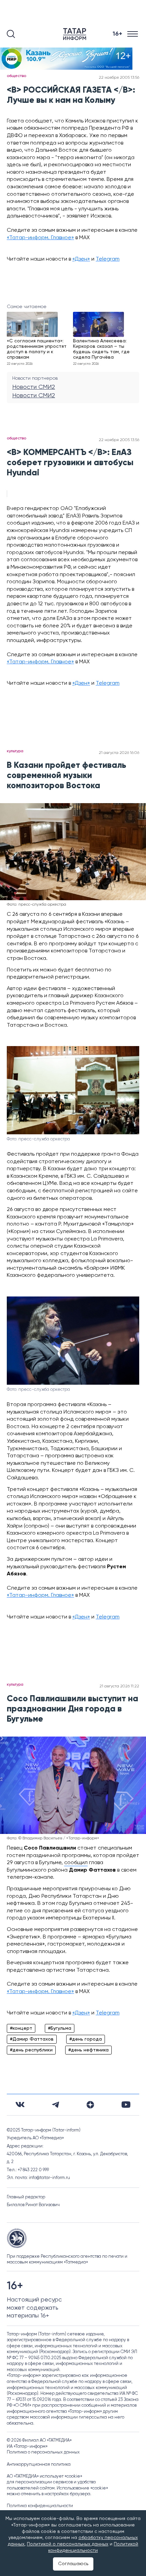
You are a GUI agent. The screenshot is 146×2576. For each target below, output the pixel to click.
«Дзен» (81, 259)
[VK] (20, 2105)
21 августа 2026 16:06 (119, 753)
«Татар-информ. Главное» (40, 238)
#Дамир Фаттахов (32, 2039)
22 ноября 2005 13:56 (119, 78)
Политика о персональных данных (43, 2452)
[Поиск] (11, 34)
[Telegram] (56, 2105)
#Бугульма (60, 2028)
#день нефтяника (88, 2050)
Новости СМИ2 (34, 387)
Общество (16, 76)
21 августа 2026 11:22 (119, 1686)
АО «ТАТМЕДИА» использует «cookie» (44, 2476)
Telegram (108, 259)
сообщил (76, 1863)
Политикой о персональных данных (68, 2544)
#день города (86, 2039)
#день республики (31, 2050)
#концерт (21, 2028)
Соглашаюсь (73, 2564)
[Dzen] (90, 2105)
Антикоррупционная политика (39, 2465)
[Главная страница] (76, 34)
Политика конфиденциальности (40, 2506)
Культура (15, 751)
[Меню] (133, 34)
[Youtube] (126, 2105)
